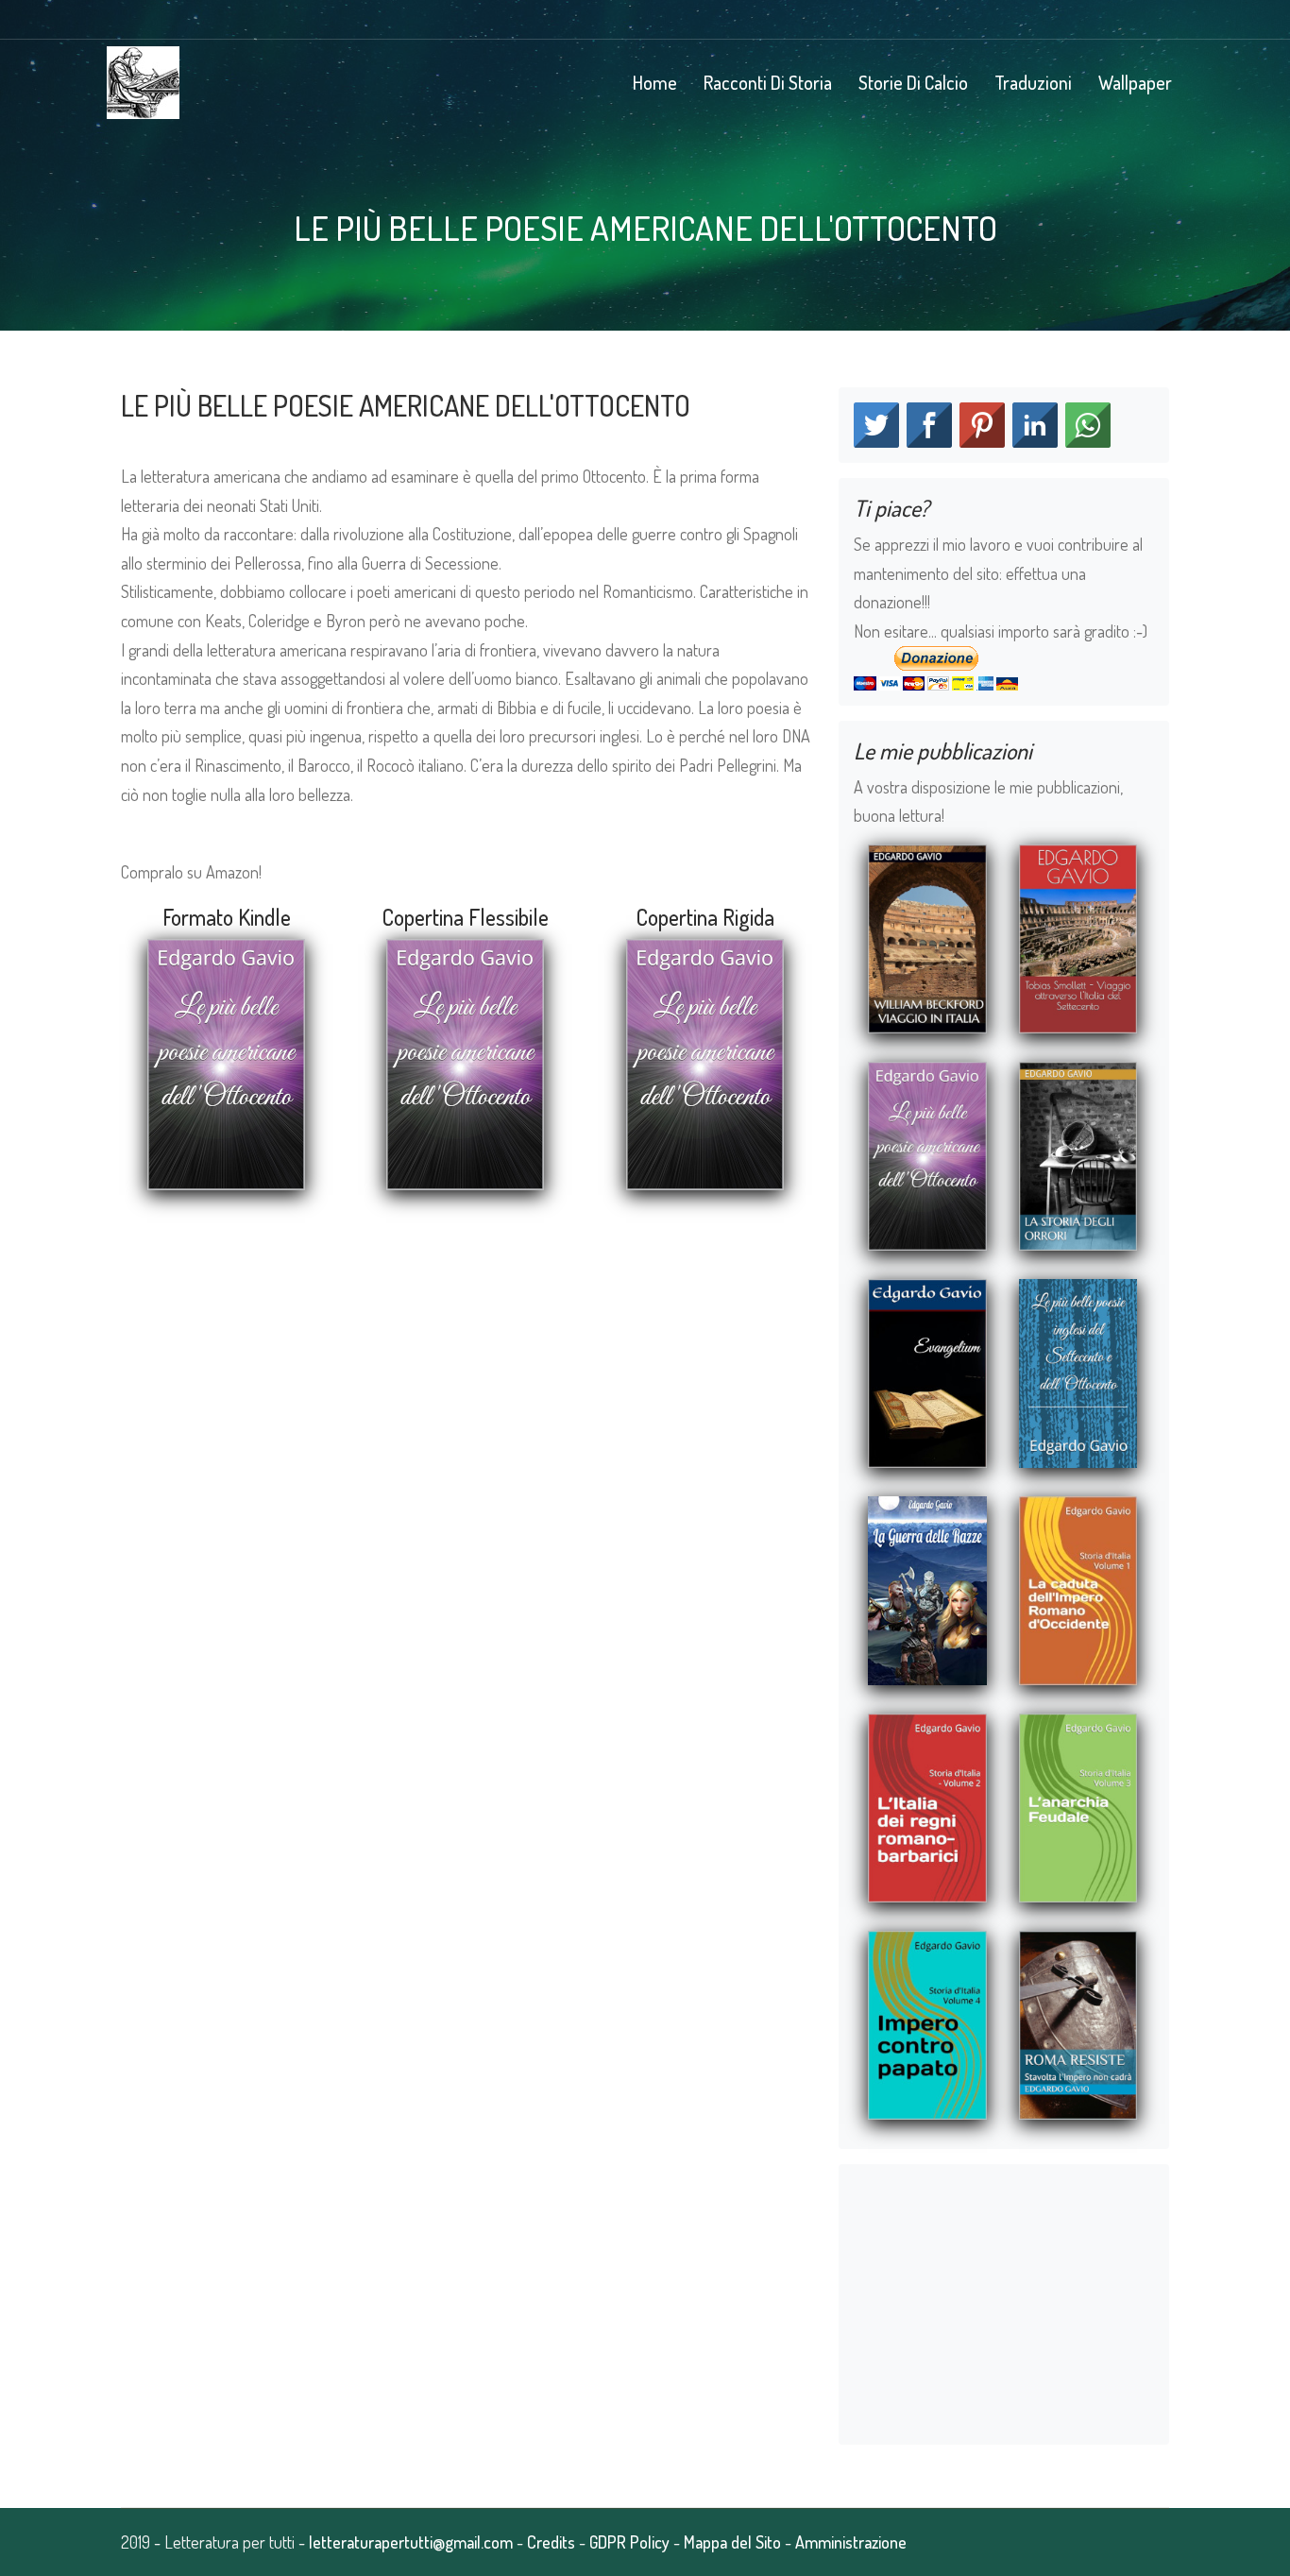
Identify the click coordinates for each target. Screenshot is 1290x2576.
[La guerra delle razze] (927, 1588)
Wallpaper (1135, 82)
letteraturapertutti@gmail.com (411, 2542)
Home (655, 82)
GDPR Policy (629, 2542)
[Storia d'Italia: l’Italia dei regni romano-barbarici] (927, 1805)
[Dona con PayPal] (936, 665)
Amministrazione (851, 2542)
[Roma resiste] (1078, 2022)
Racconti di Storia (768, 82)
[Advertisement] (466, 1356)
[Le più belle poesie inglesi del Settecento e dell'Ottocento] (1078, 1371)
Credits (551, 2542)
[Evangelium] (927, 1371)
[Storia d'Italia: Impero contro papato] (927, 2022)
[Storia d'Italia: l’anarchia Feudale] (1078, 1805)
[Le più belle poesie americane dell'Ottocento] (927, 1153)
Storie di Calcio (913, 82)
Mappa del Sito (732, 2542)
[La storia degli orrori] (1078, 1153)
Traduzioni (1033, 82)
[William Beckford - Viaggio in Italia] (927, 936)
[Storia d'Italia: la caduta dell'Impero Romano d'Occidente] (1078, 1588)
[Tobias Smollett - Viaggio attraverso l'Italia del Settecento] (1078, 936)
